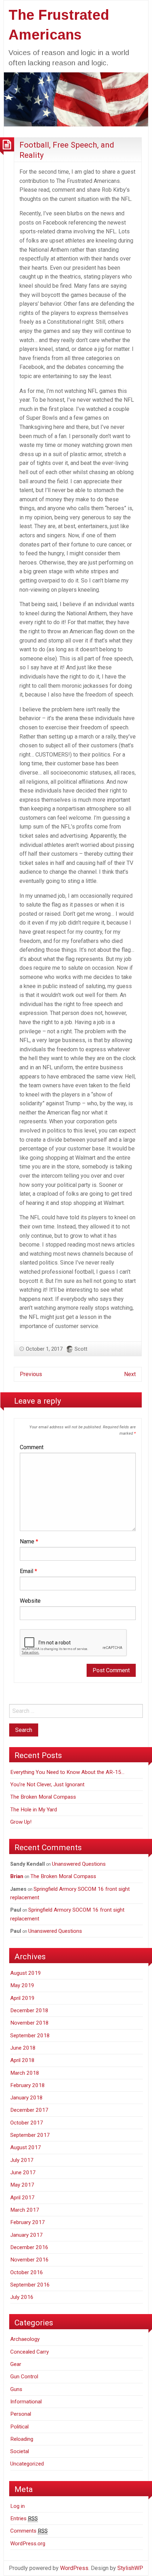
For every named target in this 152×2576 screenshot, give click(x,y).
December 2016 (29, 2247)
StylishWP (130, 2568)
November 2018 (30, 2023)
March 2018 (25, 2073)
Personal (21, 2414)
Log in (17, 2506)
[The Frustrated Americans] (76, 99)
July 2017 (22, 2160)
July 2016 (22, 2297)
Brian (17, 1876)
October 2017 (27, 2123)
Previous (31, 1374)
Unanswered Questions (79, 1864)
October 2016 (27, 2272)
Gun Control (24, 2377)
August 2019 (26, 1973)
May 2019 (22, 1985)
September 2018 (30, 2036)
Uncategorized (27, 2464)
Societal (20, 2451)
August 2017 (26, 2147)
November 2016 (30, 2260)
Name (29, 1541)
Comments (29, 2531)
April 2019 (22, 1998)
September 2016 (30, 2285)
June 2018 (23, 2048)
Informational (26, 2402)
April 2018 (22, 2060)
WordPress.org (28, 2544)
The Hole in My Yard (34, 1810)
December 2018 (29, 2010)
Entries (24, 2518)
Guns (16, 2389)
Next (130, 1374)
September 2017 (30, 2135)
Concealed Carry (30, 2352)
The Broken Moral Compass (43, 1797)
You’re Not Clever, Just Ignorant (47, 1785)
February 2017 (28, 2222)
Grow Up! (21, 1822)
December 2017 (29, 2110)
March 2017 (25, 2210)
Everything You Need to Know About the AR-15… (67, 1772)
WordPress (74, 2568)
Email (28, 1571)
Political (19, 2427)
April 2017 (22, 2198)
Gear (16, 2364)
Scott (81, 1349)
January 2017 (27, 2235)
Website (30, 1601)
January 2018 (27, 2098)
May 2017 (22, 2185)
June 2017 (23, 2172)
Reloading (22, 2439)
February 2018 (28, 2085)
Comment (32, 1447)
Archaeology (25, 2339)
